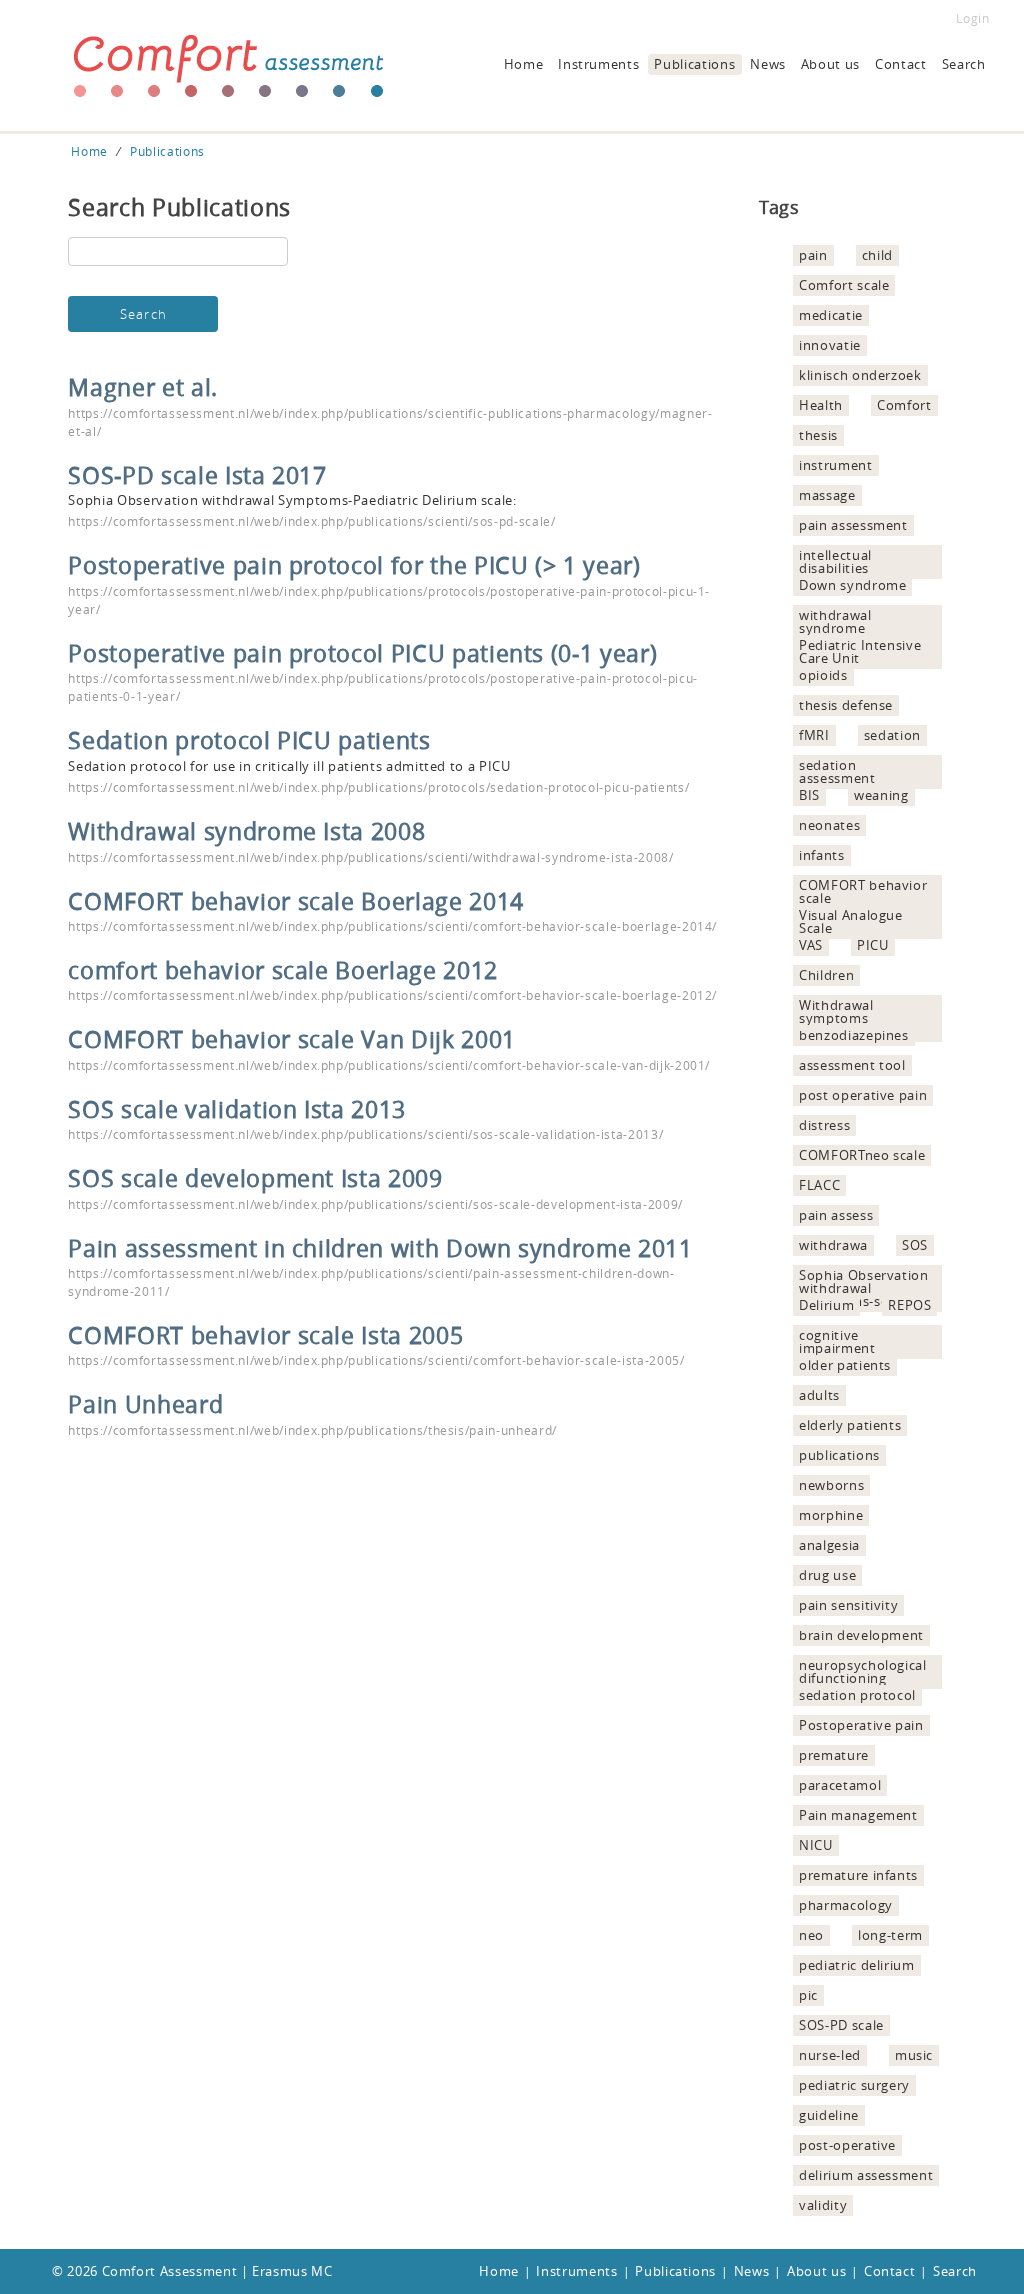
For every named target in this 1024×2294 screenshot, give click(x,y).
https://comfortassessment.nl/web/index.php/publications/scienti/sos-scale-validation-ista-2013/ (365, 1134)
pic (808, 1995)
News (768, 64)
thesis (818, 435)
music (914, 2055)
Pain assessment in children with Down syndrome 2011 (380, 1248)
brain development (861, 1635)
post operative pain (863, 1095)
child (877, 255)
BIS (809, 795)
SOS (915, 1245)
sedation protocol (857, 1695)
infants (822, 855)
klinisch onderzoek (860, 375)
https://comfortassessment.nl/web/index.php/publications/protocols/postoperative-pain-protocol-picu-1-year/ (389, 600)
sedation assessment (837, 771)
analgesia (829, 1545)
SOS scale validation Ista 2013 (237, 1109)
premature (834, 1755)
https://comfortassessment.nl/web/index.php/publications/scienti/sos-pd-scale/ (311, 521)
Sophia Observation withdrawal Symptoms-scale (864, 1288)
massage (827, 495)
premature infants (858, 1875)
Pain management (858, 1815)
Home (524, 64)
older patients (845, 1365)
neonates (829, 825)
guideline (829, 2115)
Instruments (598, 64)
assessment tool (852, 1065)
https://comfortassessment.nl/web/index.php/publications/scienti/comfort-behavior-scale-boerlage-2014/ (392, 926)
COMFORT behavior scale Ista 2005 (265, 1335)
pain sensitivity (848, 1605)
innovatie (830, 345)
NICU (816, 1845)
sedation (892, 735)
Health (821, 405)
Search (964, 64)
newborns (831, 1485)
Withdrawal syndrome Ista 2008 (246, 831)
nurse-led (830, 2055)
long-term (890, 1935)
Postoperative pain (861, 1725)
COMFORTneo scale (862, 1155)
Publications (694, 64)
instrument (836, 465)
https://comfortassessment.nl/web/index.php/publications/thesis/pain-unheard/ (312, 1430)
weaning (881, 795)
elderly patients (850, 1425)
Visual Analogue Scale (851, 921)
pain (813, 255)
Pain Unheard (145, 1404)
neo (811, 1935)
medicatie (831, 315)
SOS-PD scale (841, 2025)
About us (830, 64)
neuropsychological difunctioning (863, 1671)
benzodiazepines (854, 1035)
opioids (823, 675)
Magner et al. (142, 387)
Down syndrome (852, 585)
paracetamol (840, 1785)
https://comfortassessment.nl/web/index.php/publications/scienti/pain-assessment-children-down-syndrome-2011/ (371, 1282)
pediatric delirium (857, 1965)
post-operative (847, 2145)
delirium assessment (866, 2175)
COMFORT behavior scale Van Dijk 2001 (291, 1039)
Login (972, 18)
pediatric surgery (854, 2085)
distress (824, 1125)
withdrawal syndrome (835, 621)
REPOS (909, 1305)
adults (819, 1395)
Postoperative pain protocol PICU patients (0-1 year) (362, 653)
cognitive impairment (837, 1341)
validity (823, 2205)
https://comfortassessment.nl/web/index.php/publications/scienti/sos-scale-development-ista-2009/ (375, 1204)
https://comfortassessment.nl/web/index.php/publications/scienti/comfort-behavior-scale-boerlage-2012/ (392, 995)
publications (839, 1455)
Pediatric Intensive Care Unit (860, 651)
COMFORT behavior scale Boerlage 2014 (295, 901)
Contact (901, 64)
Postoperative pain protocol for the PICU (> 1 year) (354, 565)
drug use (827, 1575)
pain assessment (853, 525)
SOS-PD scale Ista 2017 (197, 475)
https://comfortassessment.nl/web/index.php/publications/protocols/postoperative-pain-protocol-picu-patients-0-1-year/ (382, 687)
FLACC (819, 1185)
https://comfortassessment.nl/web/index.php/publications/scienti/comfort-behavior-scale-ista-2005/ (376, 1360)
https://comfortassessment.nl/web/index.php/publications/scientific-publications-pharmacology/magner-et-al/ (390, 422)
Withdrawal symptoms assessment (837, 1018)
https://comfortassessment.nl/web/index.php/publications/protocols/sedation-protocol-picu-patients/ (378, 787)
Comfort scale (844, 285)
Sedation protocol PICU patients (249, 740)
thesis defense (846, 705)
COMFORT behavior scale (863, 891)
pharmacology (846, 1905)
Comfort (904, 405)
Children (826, 975)
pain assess (836, 1215)
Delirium (826, 1305)
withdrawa (833, 1245)
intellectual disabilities (835, 561)
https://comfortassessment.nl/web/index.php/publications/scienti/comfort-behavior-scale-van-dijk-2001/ (389, 1065)
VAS (811, 945)
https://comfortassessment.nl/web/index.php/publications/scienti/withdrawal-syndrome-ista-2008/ (370, 857)
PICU (873, 945)
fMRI (814, 735)
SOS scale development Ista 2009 (255, 1178)
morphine (831, 1515)
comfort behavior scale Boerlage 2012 (282, 970)
